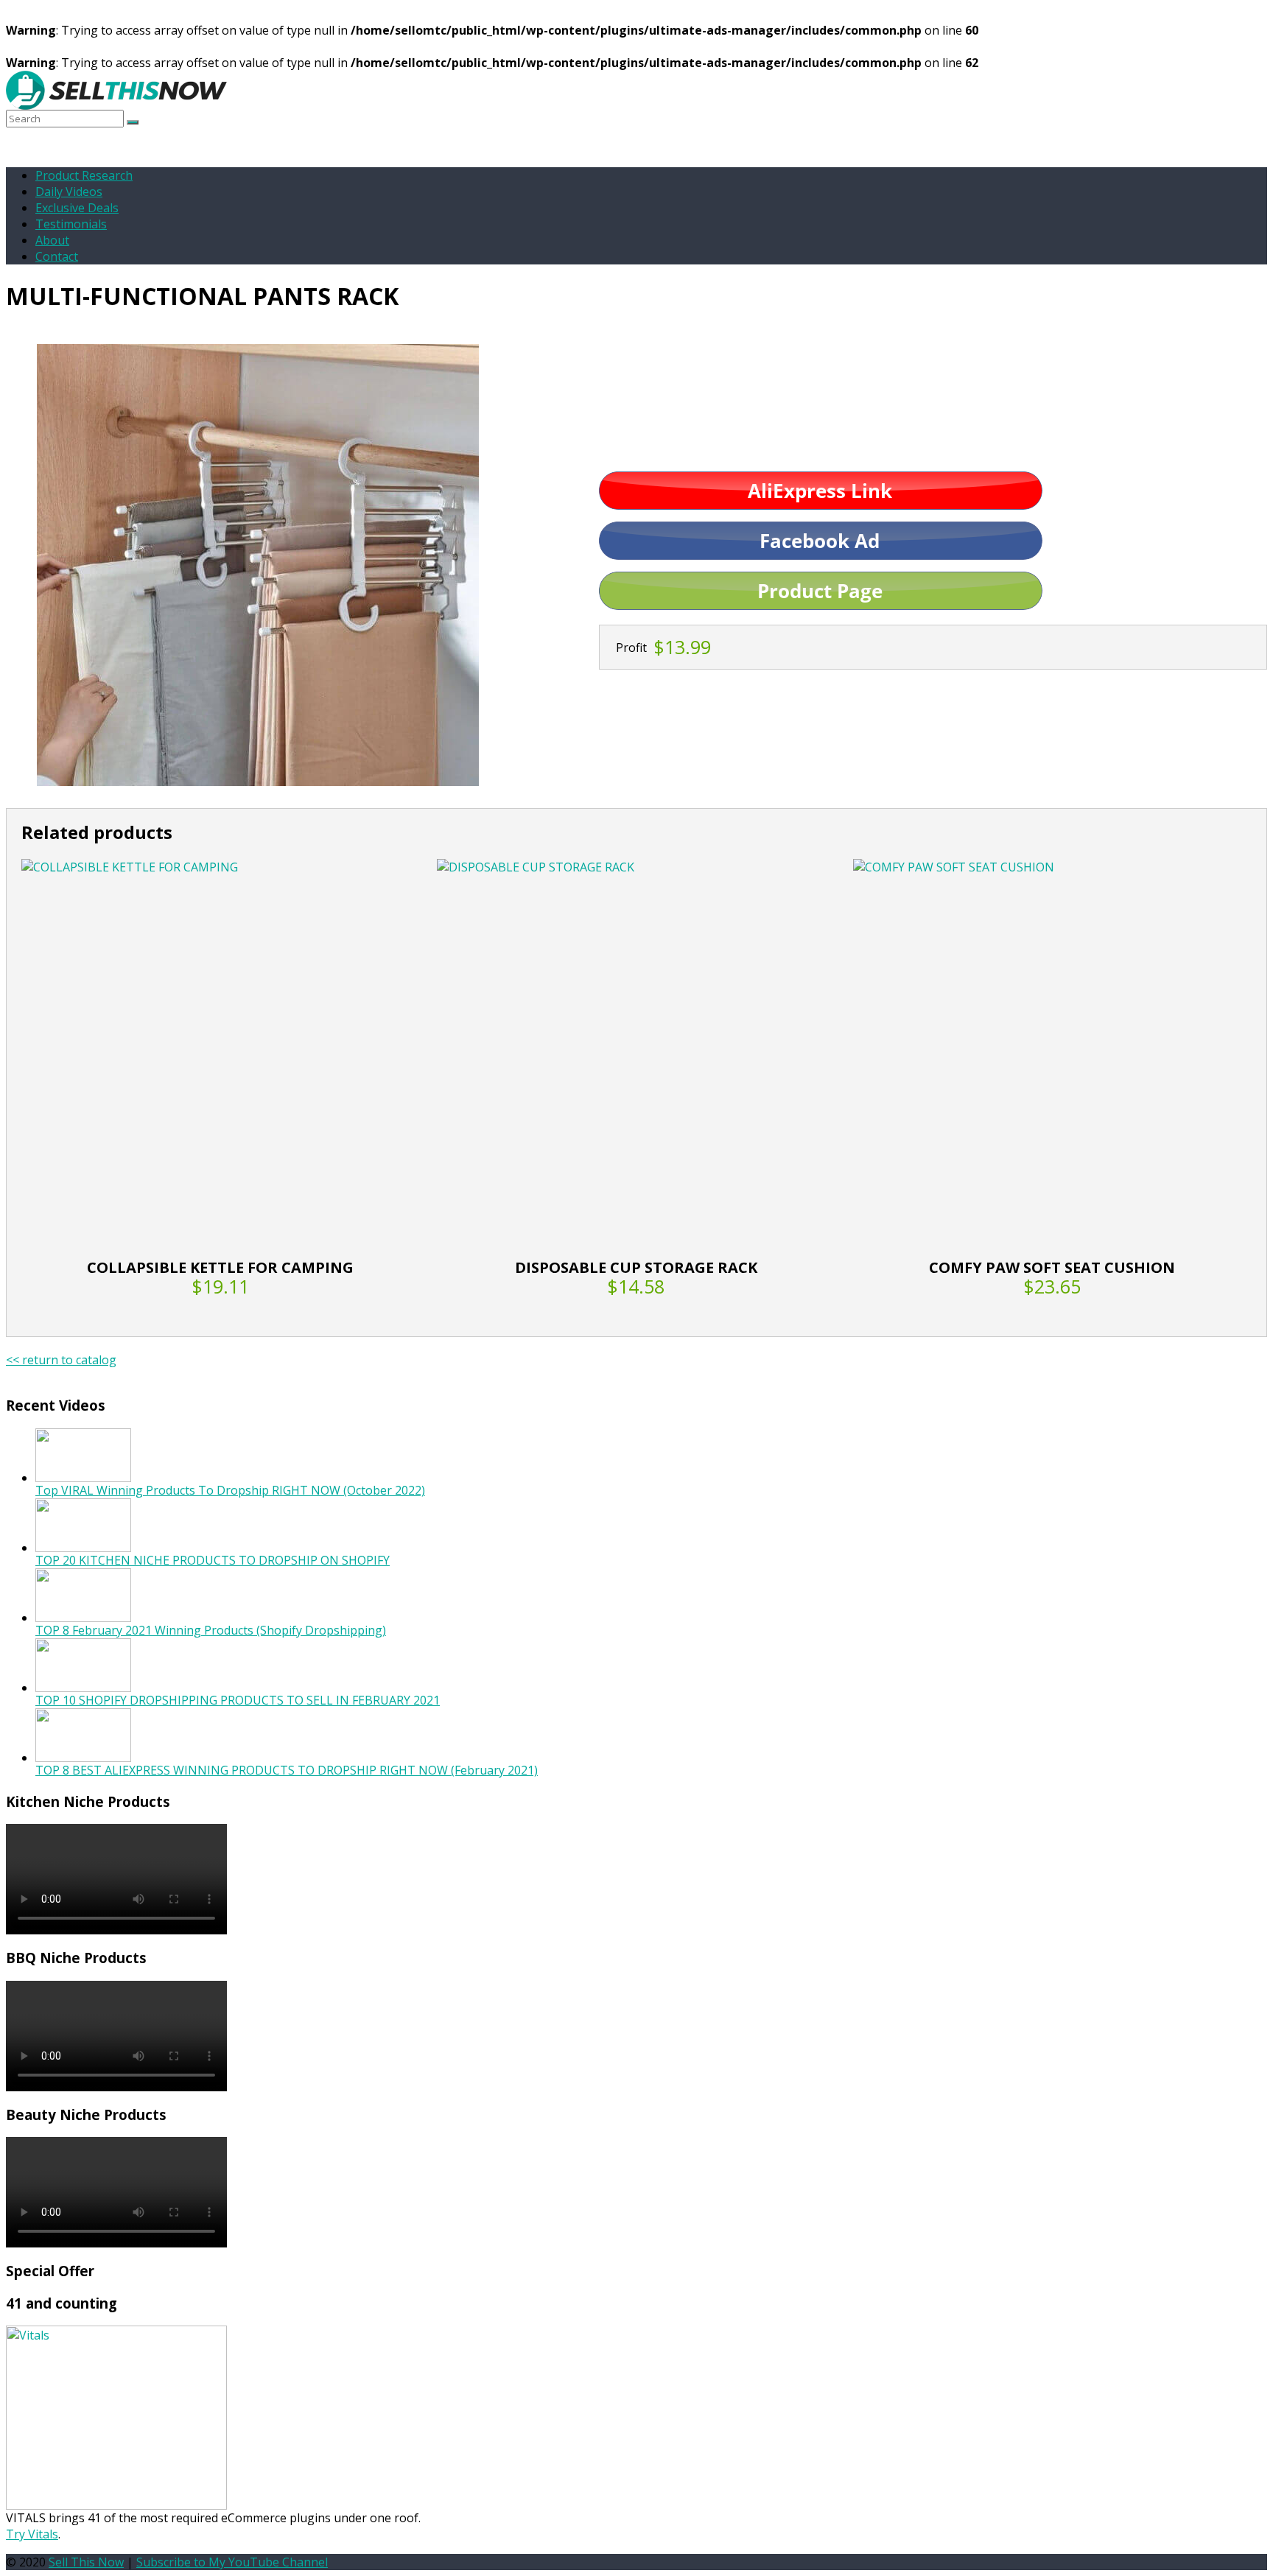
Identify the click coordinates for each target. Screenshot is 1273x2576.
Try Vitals (32, 2534)
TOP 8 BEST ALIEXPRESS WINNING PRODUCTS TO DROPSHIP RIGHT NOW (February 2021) (287, 1770)
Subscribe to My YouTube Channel (232, 2562)
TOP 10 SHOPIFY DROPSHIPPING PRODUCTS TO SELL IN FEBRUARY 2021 (238, 1700)
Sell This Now (86, 2562)
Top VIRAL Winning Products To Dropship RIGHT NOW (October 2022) (230, 1490)
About (52, 240)
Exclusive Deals (77, 208)
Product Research (84, 175)
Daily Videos (69, 192)
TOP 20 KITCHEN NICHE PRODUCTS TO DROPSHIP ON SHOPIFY (213, 1560)
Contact (57, 256)
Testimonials (71, 224)
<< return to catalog (61, 1360)
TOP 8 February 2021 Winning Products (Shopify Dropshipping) (211, 1630)
